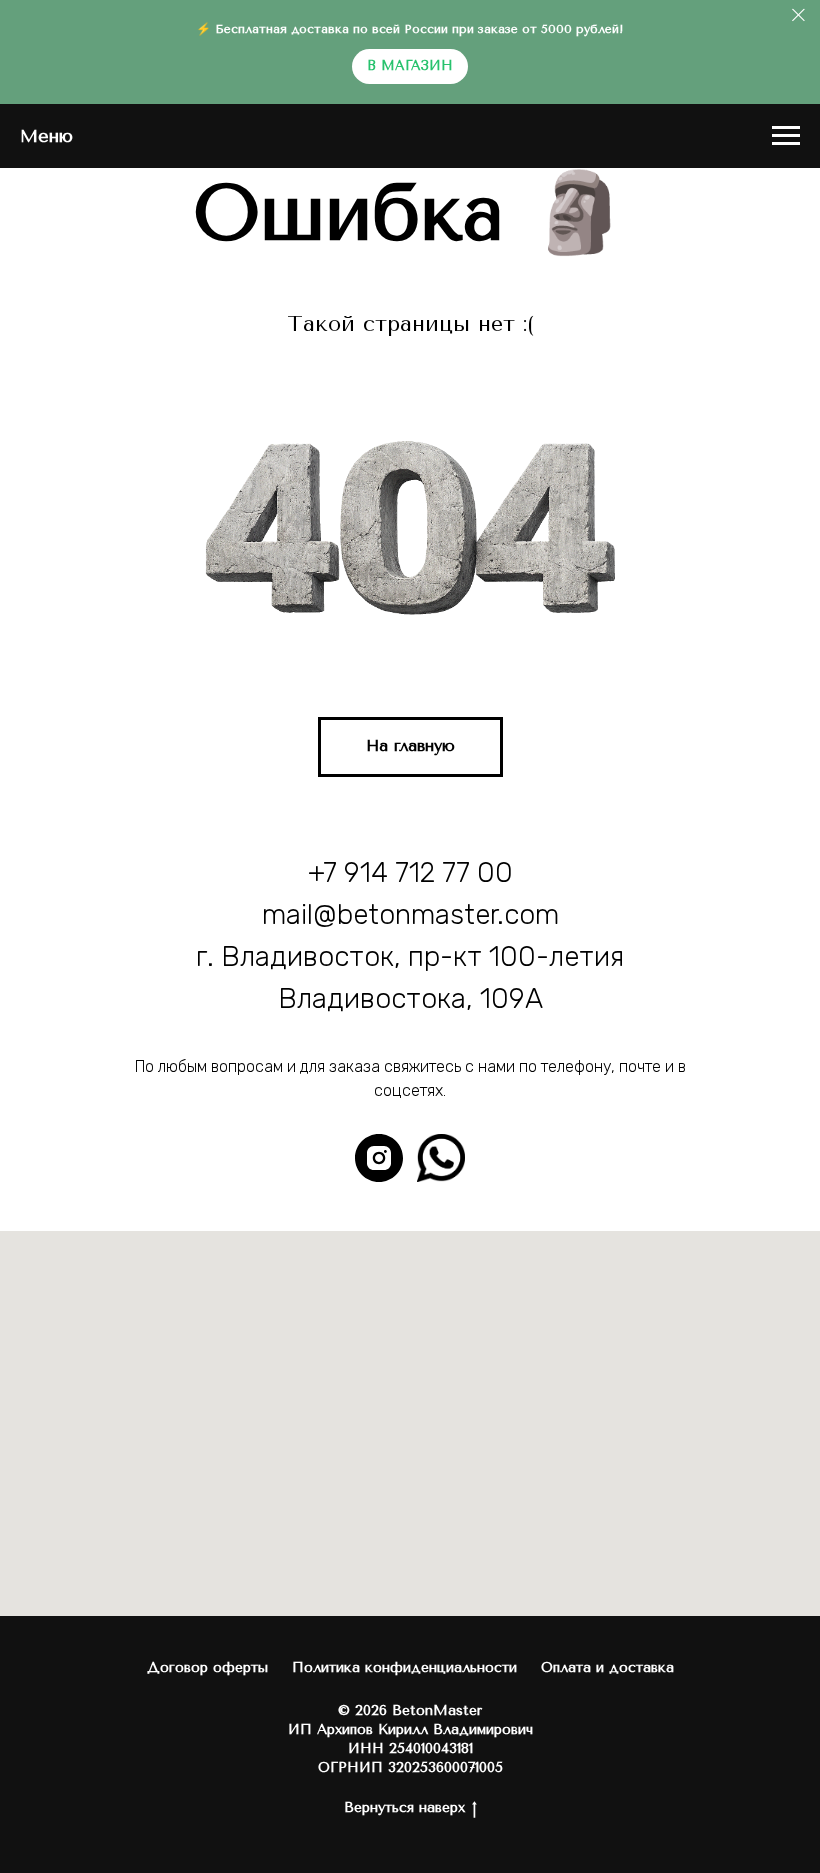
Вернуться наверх (404, 1807)
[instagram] (379, 1158)
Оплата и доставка (607, 1667)
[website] (441, 1158)
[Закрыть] (798, 15)
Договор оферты (207, 1667)
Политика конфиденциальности (404, 1667)
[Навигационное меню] (786, 136)
